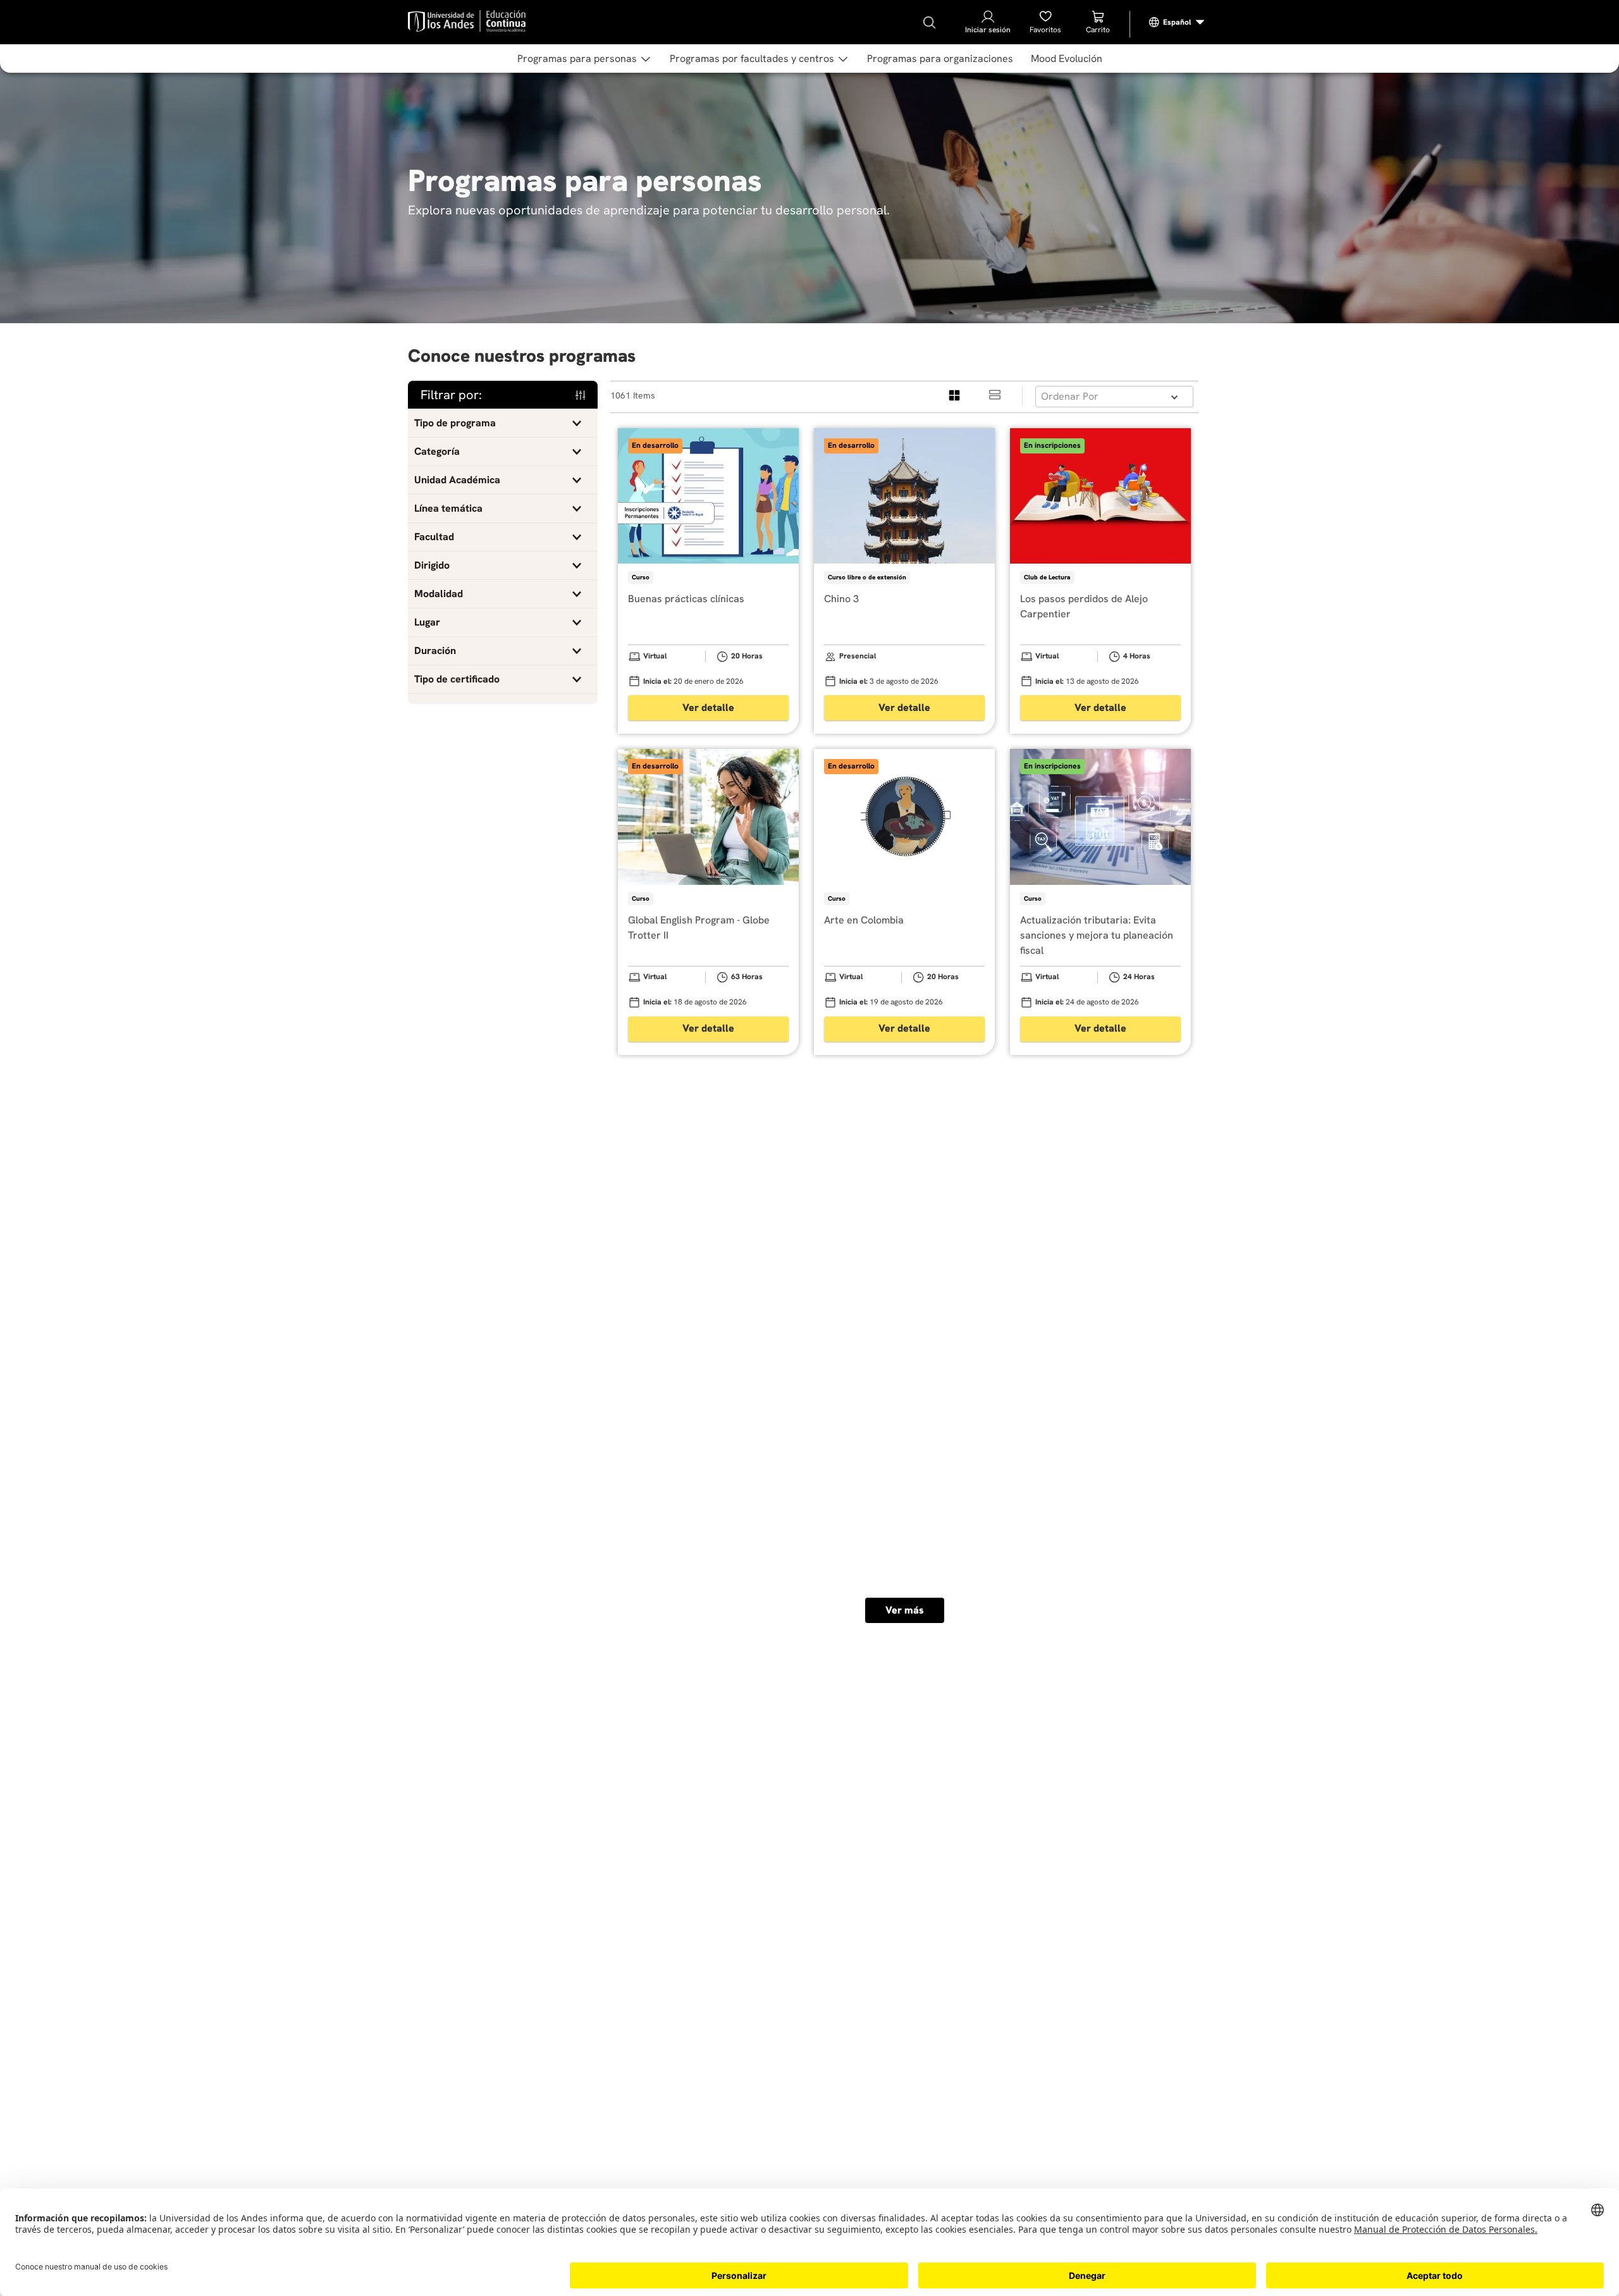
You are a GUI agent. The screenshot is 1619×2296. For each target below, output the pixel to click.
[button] (503, 423)
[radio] (955, 396)
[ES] (1177, 22)
